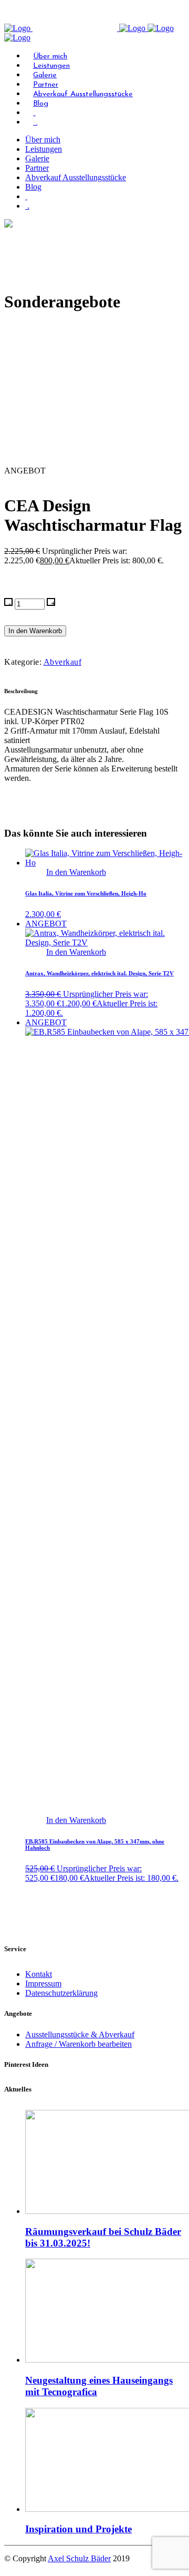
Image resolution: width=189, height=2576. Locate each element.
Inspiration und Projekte (78, 2529)
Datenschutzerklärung (61, 1993)
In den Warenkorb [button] (76, 872)
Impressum (43, 1983)
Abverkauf (63, 662)
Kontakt (39, 1974)
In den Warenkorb (35, 631)
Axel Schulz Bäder (79, 2558)
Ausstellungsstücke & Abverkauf (80, 2034)
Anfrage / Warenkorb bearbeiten (78, 2044)
